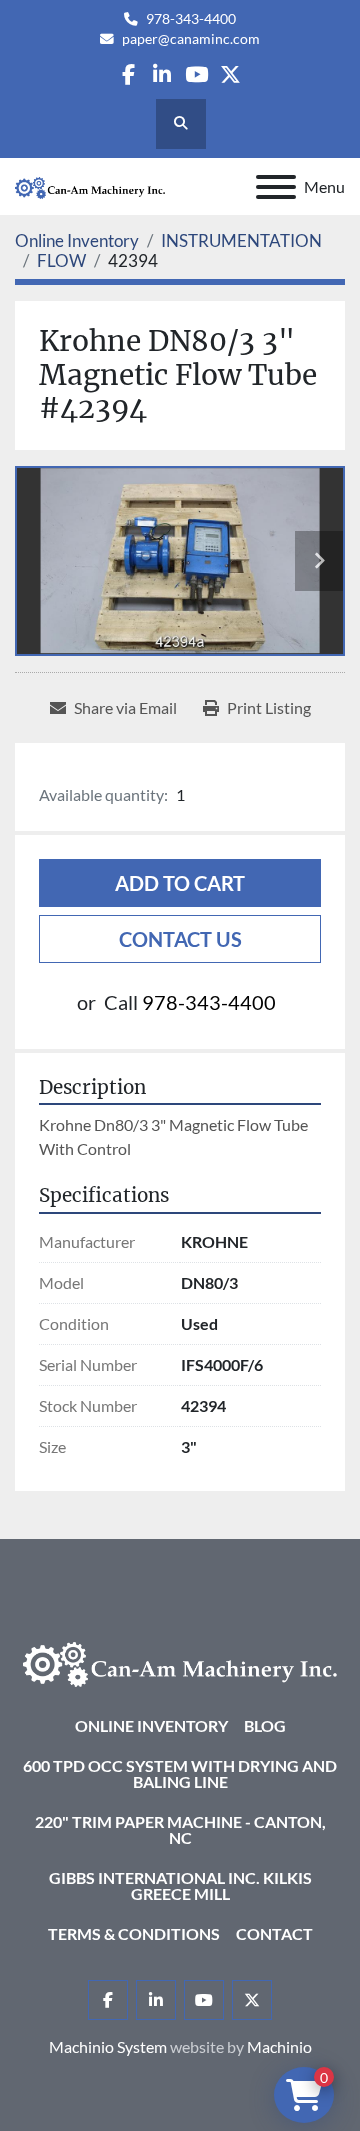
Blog (265, 1725)
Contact (274, 1933)
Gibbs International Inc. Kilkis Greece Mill (180, 1885)
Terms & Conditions (134, 1933)
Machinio (279, 2046)
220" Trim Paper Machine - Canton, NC (180, 1829)
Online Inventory (151, 1725)
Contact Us (180, 939)
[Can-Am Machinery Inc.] (180, 1661)
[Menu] (276, 187)
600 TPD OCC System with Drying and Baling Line (180, 1773)
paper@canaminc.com (191, 39)
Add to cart (180, 883)
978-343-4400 (191, 19)
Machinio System (108, 2046)
